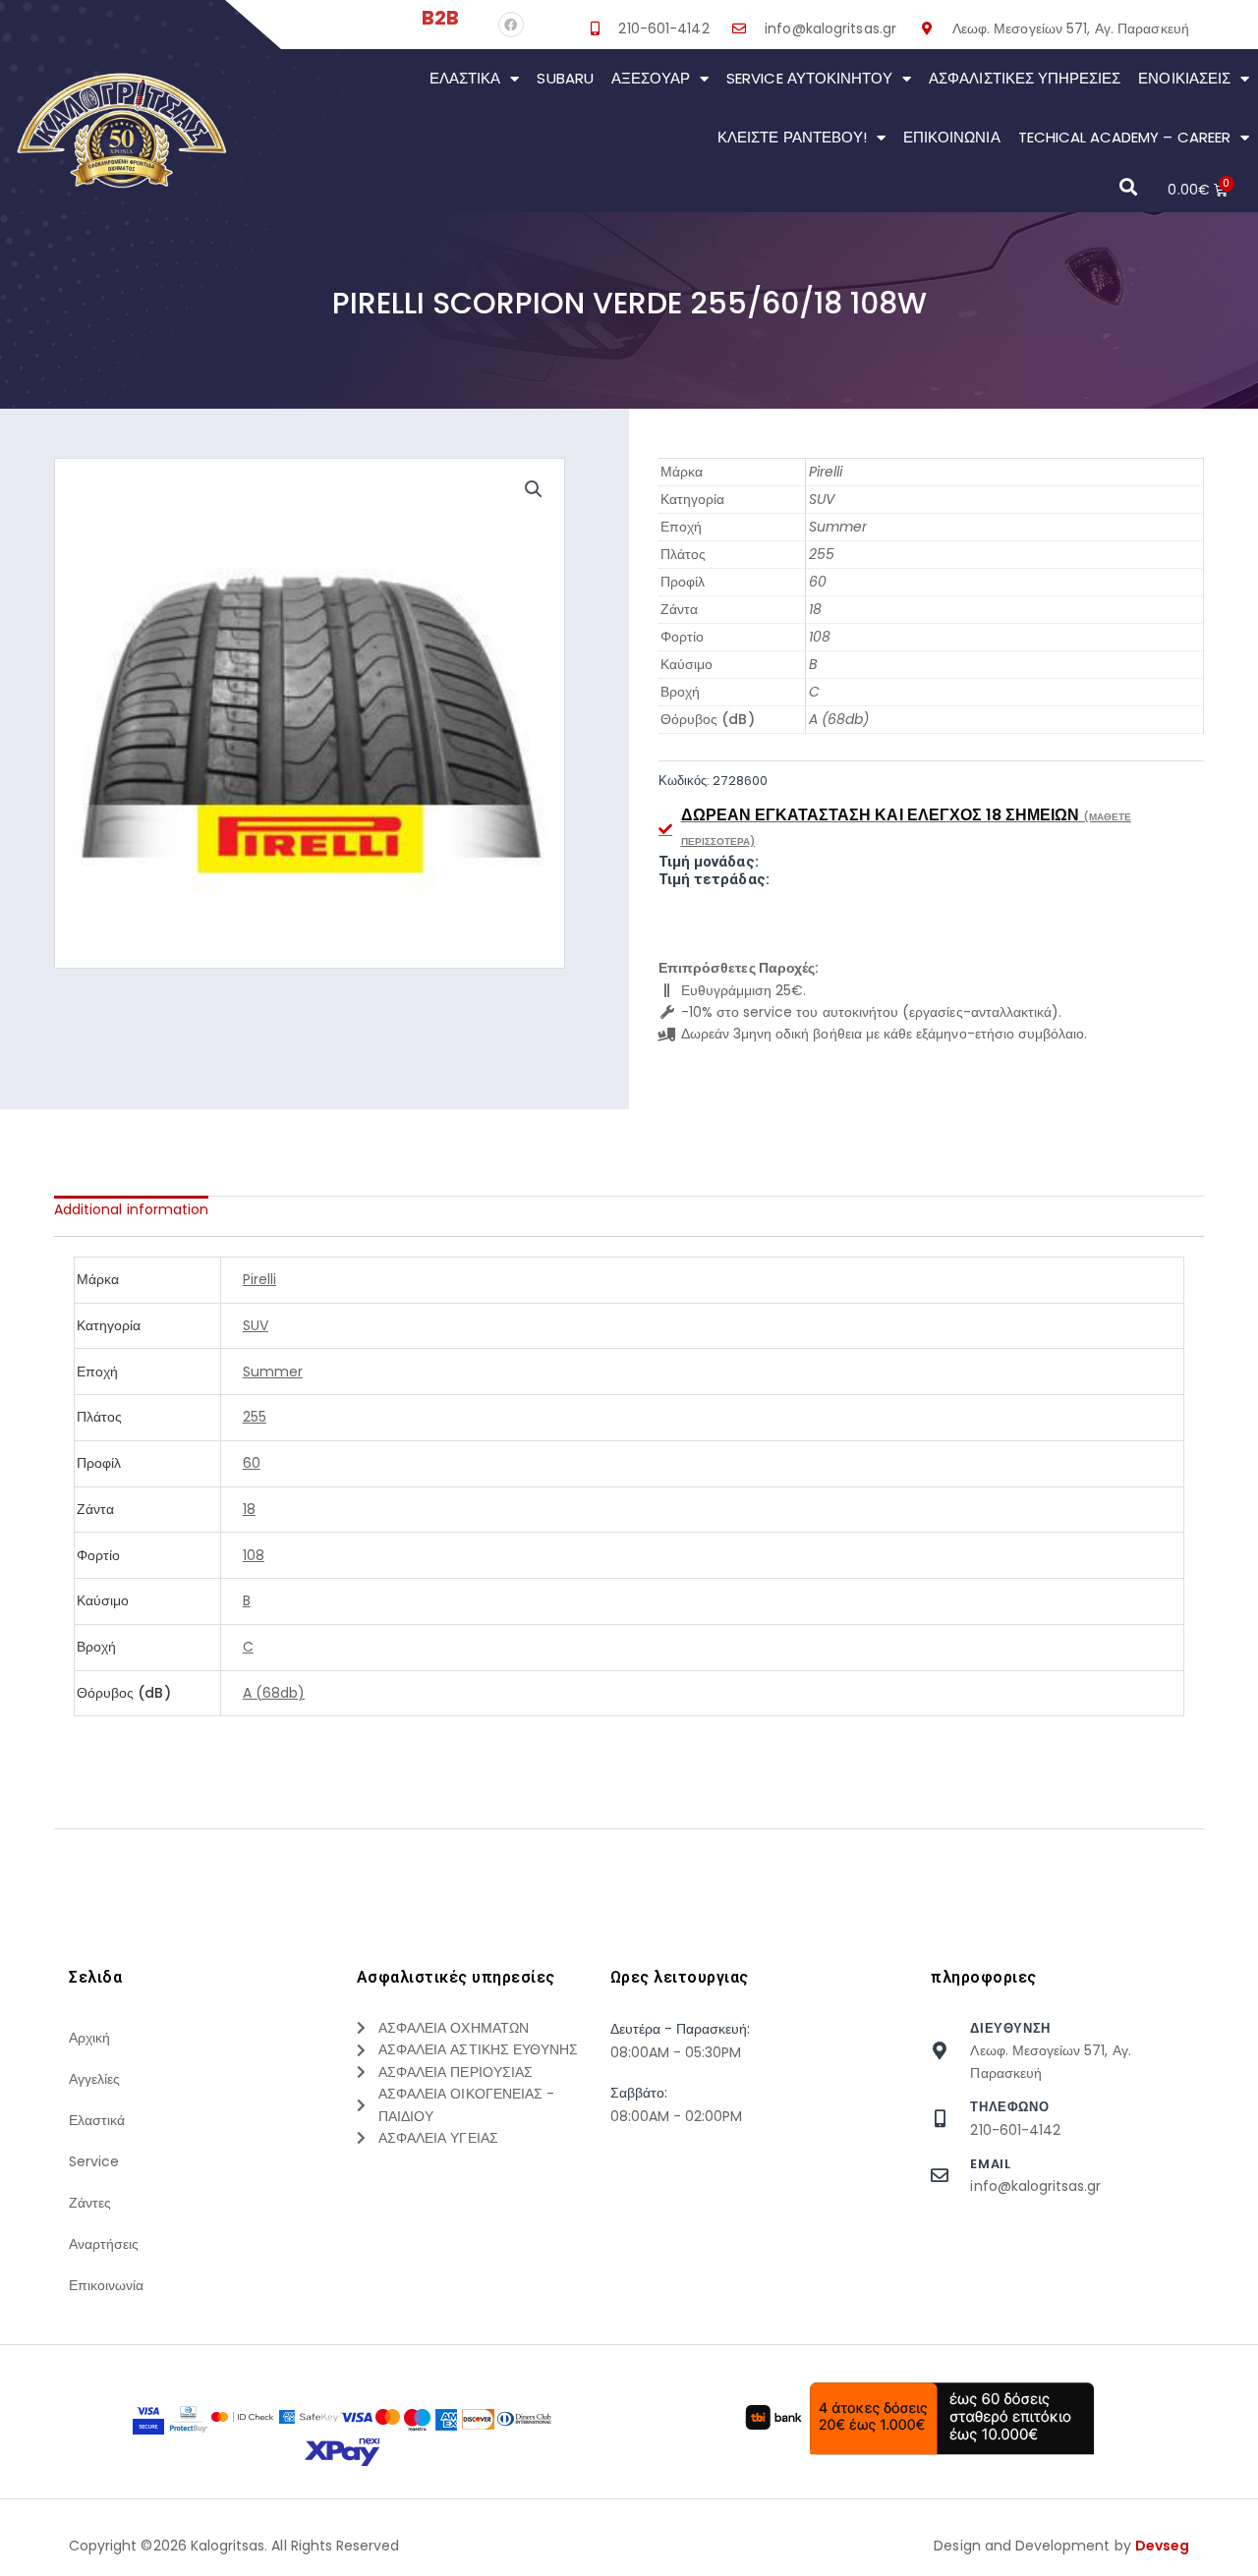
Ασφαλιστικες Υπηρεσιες (1025, 78)
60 (818, 582)
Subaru (565, 78)
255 (822, 554)
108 (820, 637)
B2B (440, 18)
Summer (838, 527)
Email (990, 2164)
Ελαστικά (465, 78)
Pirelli (826, 472)
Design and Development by (1061, 2546)
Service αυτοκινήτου (809, 78)
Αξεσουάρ (651, 78)
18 (815, 609)
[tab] (131, 1209)
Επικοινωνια (952, 137)
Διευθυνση (1010, 2028)
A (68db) (839, 719)
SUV (822, 499)
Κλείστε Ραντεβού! (792, 137)
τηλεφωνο (1009, 2107)
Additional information (131, 1209)
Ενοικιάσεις (1184, 78)
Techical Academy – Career (1124, 137)
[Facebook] (511, 25)
